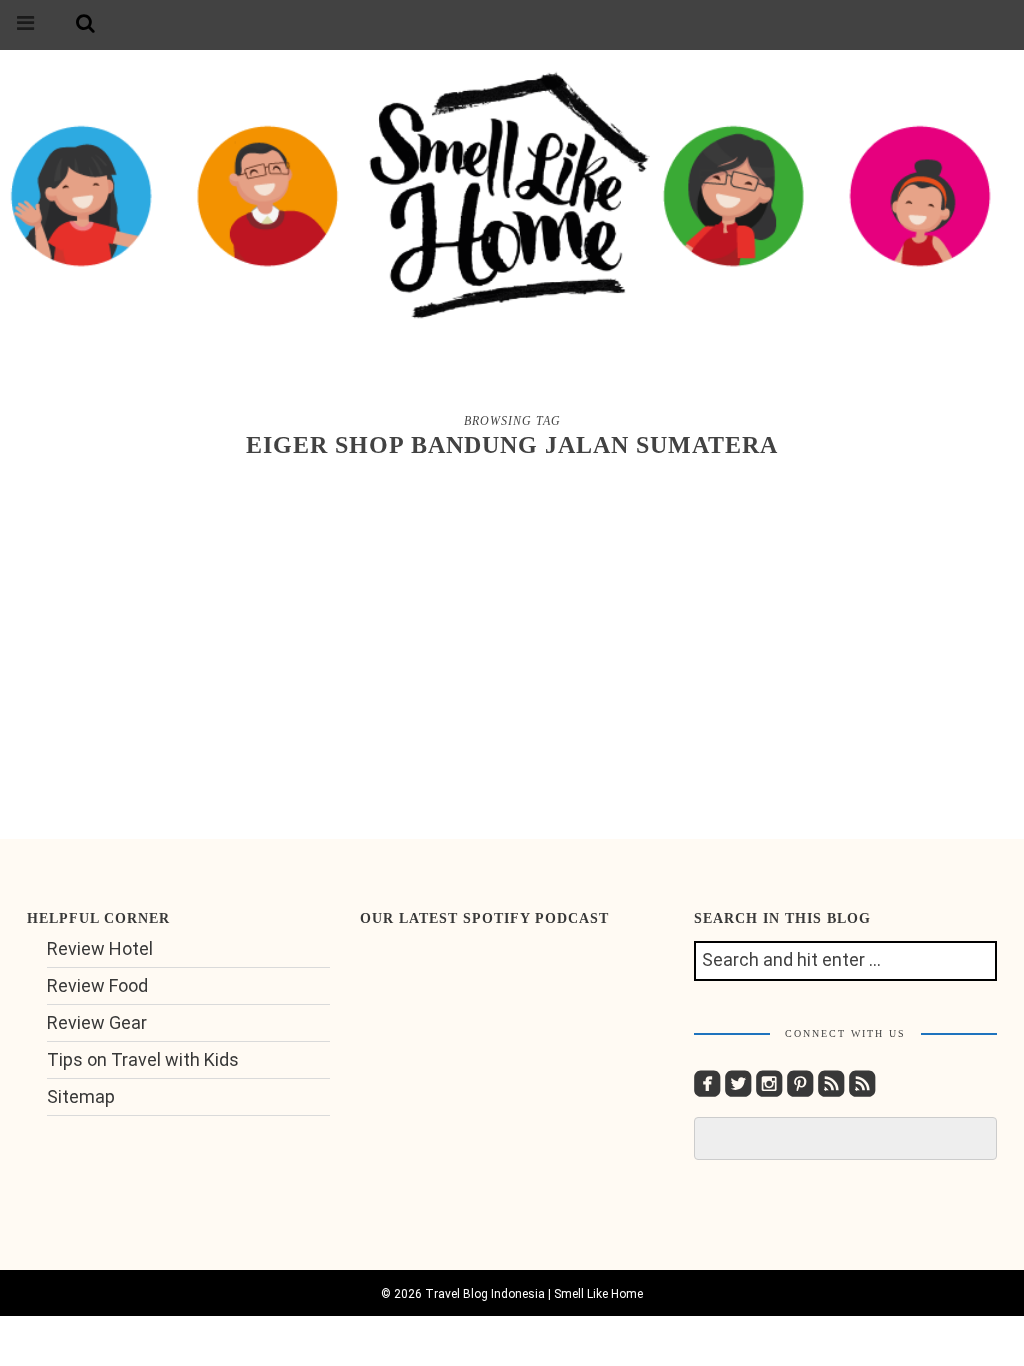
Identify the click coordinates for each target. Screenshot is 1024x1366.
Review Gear (97, 1022)
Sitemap (81, 1096)
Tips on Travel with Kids (143, 1059)
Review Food (97, 985)
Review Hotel (100, 948)
